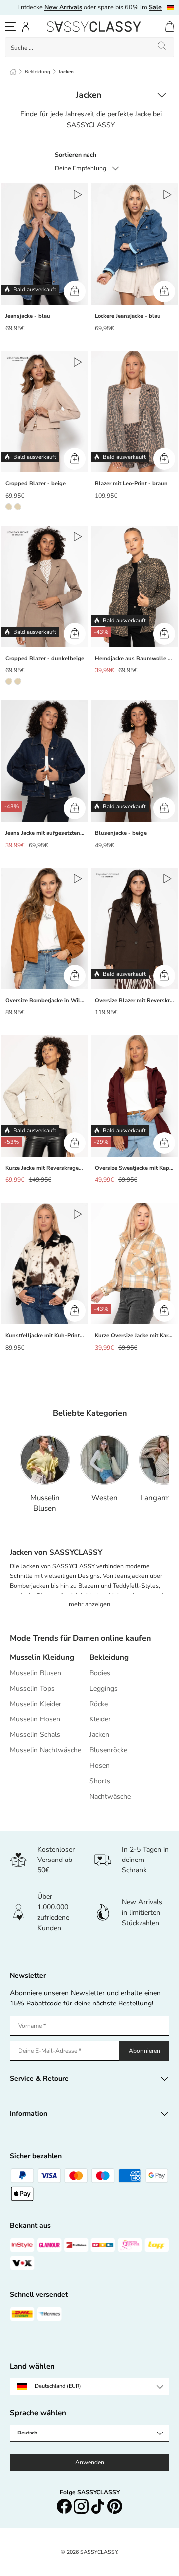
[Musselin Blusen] (45, 1460)
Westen (105, 1498)
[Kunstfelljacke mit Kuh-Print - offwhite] (45, 1264)
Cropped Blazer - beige (36, 484)
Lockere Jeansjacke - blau (128, 316)
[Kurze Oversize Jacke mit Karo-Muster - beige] (134, 1264)
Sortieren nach (76, 155)
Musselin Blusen (45, 1503)
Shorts (100, 1781)
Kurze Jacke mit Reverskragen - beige (47, 1168)
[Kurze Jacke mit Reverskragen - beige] (45, 1096)
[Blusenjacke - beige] (134, 761)
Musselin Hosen (35, 1719)
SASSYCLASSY (99, 2552)
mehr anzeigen (89, 1604)
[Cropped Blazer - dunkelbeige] (45, 586)
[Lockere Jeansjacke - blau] (134, 244)
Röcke (99, 1704)
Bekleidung (38, 72)
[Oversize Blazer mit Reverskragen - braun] (134, 929)
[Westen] (104, 1460)
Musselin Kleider (36, 1704)
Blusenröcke (108, 1750)
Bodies (100, 1673)
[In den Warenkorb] (75, 291)
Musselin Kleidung (42, 1657)
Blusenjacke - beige (121, 833)
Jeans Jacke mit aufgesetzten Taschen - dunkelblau (47, 833)
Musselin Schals (35, 1735)
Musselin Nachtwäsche (45, 1750)
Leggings (104, 1688)
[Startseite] (13, 72)
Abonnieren (144, 2051)
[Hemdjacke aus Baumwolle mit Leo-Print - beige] (134, 586)
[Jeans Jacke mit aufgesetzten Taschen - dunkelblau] (45, 761)
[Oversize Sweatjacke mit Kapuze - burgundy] (134, 1096)
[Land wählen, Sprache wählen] (171, 8)
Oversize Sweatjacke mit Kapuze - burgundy (136, 1168)
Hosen (100, 1766)
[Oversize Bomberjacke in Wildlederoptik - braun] (45, 929)
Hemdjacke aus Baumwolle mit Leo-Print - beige (136, 658)
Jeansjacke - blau (28, 316)
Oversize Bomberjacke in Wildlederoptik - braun (47, 1000)
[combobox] (89, 47)
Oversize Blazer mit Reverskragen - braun (136, 1000)
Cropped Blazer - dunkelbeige (45, 658)
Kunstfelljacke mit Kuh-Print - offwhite (47, 1336)
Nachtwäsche (110, 1796)
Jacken (66, 72)
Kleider (100, 1719)
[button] (170, 27)
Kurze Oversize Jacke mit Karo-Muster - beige (136, 1336)
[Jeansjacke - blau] (45, 244)
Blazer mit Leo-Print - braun (131, 484)
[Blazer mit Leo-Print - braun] (134, 412)
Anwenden (90, 2462)
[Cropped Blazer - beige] (45, 412)
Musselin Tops (32, 1688)
